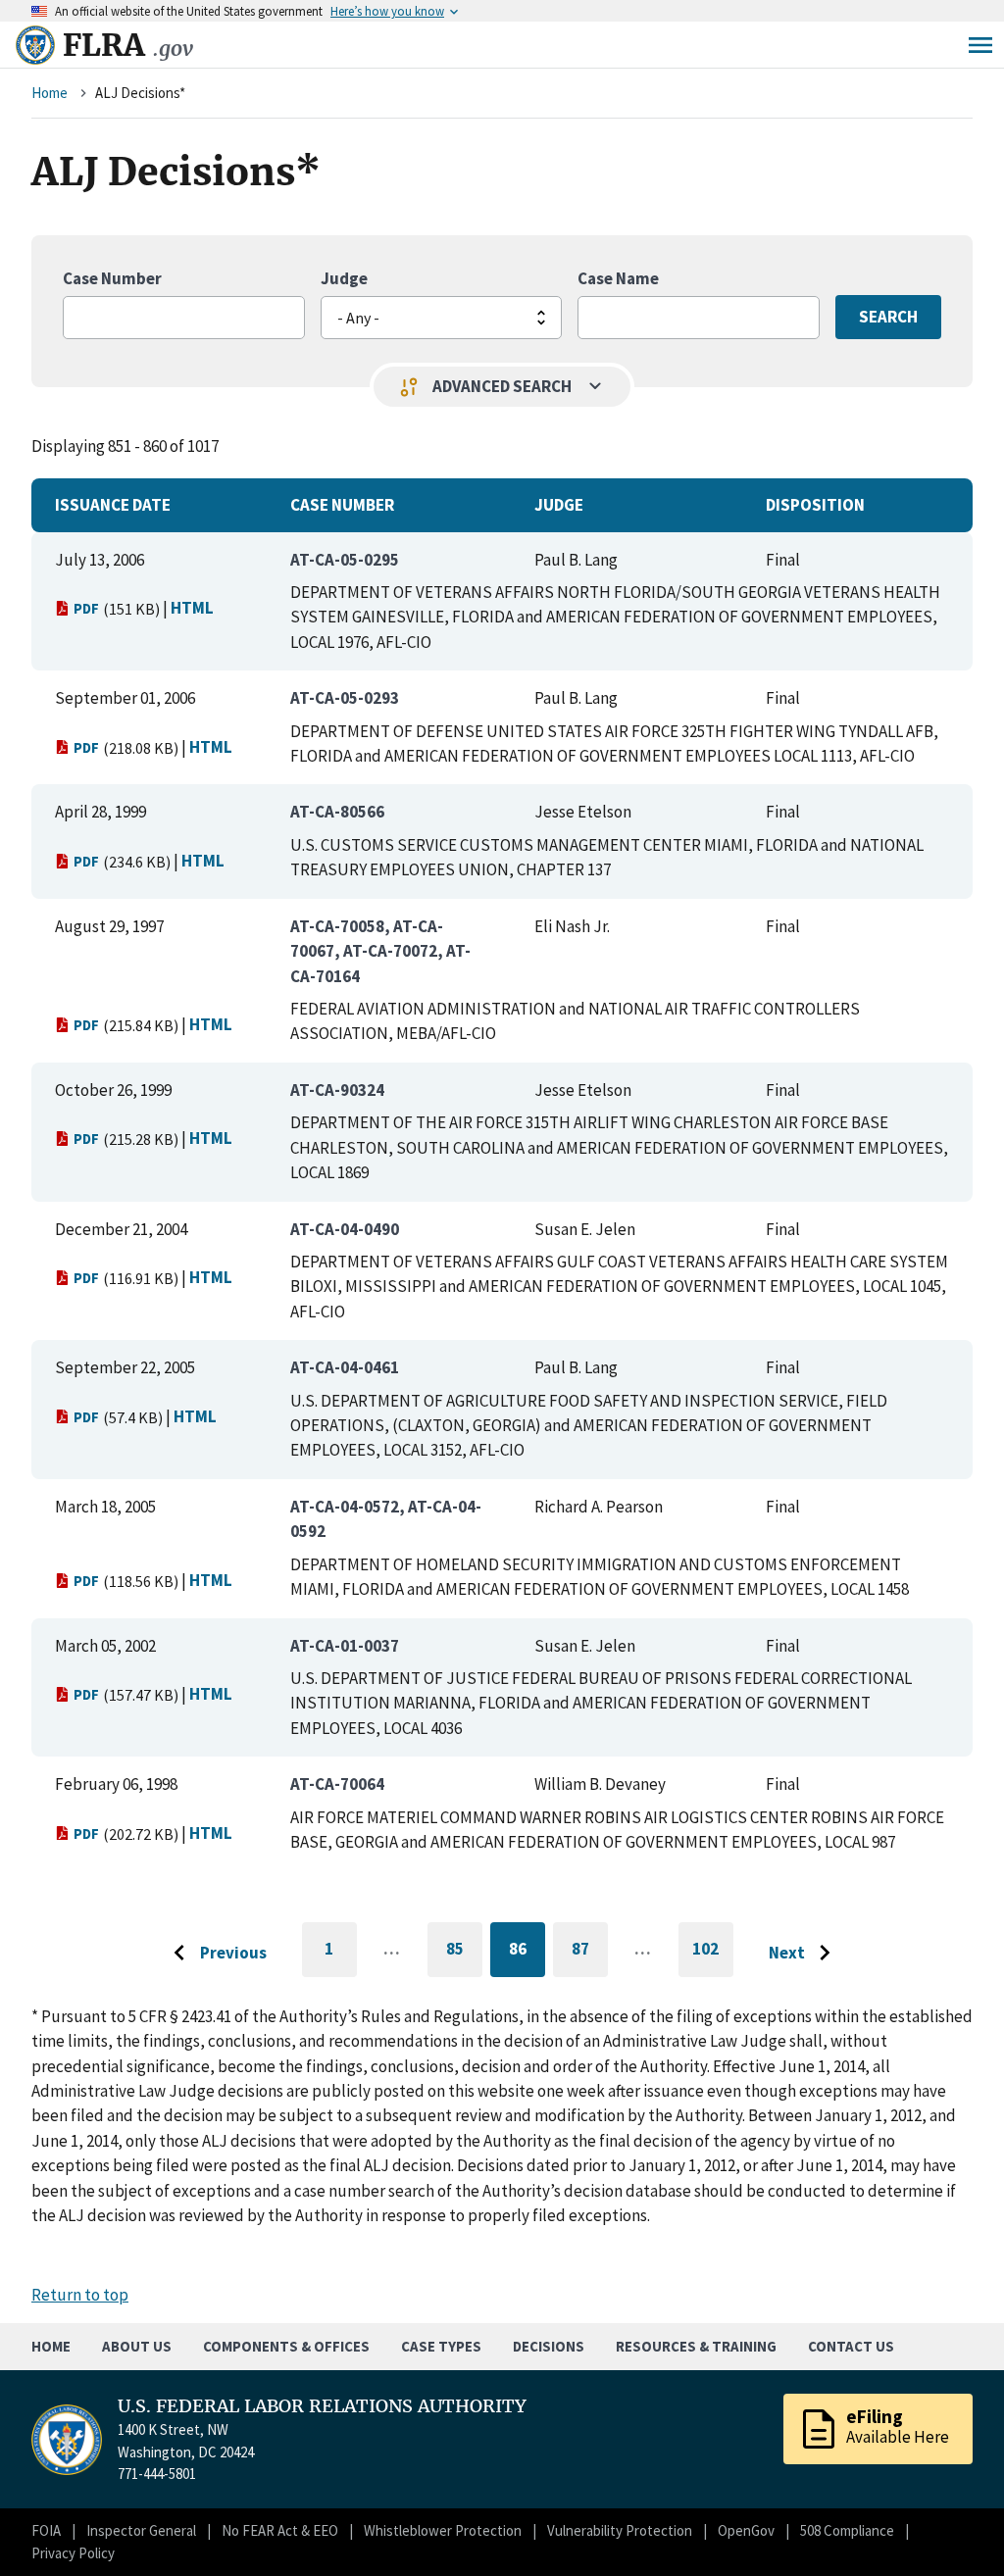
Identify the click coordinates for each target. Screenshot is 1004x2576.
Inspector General (141, 2530)
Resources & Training (696, 2346)
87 (590, 1952)
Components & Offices (286, 2346)
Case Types (441, 2346)
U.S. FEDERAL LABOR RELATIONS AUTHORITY (322, 2406)
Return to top (80, 2295)
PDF (86, 608)
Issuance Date (113, 505)
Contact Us (851, 2346)
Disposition (815, 505)
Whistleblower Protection (443, 2530)
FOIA (46, 2530)
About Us (137, 2346)
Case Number (112, 278)
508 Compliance (847, 2530)
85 (464, 1952)
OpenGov (746, 2530)
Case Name (618, 278)
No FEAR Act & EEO (280, 2530)
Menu (980, 45)
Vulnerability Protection (620, 2530)
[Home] (35, 45)
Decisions (549, 2346)
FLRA (128, 45)
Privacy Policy (73, 2553)
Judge (344, 278)
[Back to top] (955, 2527)
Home (50, 93)
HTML (192, 608)
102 (713, 1957)
